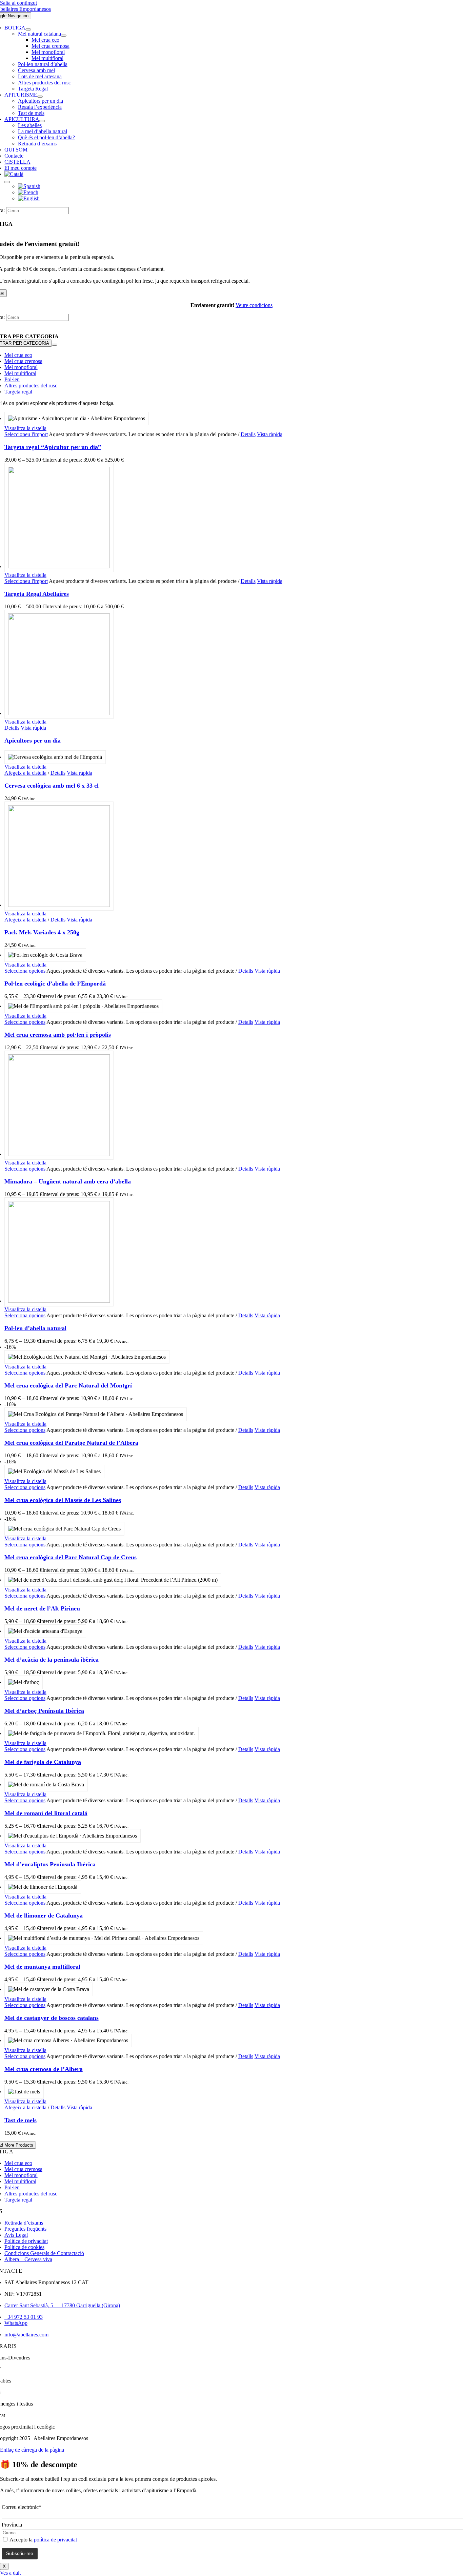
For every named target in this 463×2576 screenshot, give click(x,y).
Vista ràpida (270, 434)
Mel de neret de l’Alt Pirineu (42, 1608)
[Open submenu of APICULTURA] (42, 121)
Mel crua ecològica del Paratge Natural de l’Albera (71, 1443)
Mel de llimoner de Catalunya (44, 1915)
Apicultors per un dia (33, 741)
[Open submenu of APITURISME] (40, 97)
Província (12, 2525)
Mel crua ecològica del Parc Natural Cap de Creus (71, 1557)
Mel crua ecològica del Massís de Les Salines (63, 1500)
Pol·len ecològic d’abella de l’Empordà (55, 983)
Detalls (248, 434)
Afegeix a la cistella (25, 773)
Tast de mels (21, 2120)
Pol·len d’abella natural (35, 1328)
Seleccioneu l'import (26, 434)
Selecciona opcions (25, 971)
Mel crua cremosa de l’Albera (44, 2069)
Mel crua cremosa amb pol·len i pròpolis (58, 1035)
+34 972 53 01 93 (24, 2317)
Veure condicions (254, 305)
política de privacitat (55, 2540)
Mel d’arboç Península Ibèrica (44, 1711)
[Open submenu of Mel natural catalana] (64, 36)
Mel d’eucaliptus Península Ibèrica (50, 1864)
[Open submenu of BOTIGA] (28, 29)
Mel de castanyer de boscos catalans (52, 2018)
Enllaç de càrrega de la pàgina (32, 2450)
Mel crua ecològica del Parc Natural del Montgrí (68, 1385)
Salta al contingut (18, 3)
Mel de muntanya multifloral (42, 1967)
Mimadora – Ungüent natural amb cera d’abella (68, 1181)
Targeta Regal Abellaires (37, 594)
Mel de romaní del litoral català (46, 1813)
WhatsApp (16, 2323)
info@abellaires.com (26, 2335)
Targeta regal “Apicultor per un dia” (53, 447)
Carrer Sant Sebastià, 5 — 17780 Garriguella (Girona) (62, 2305)
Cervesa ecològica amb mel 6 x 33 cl (52, 786)
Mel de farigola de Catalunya (43, 1762)
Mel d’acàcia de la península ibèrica (52, 1660)
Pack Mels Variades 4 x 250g (42, 932)
